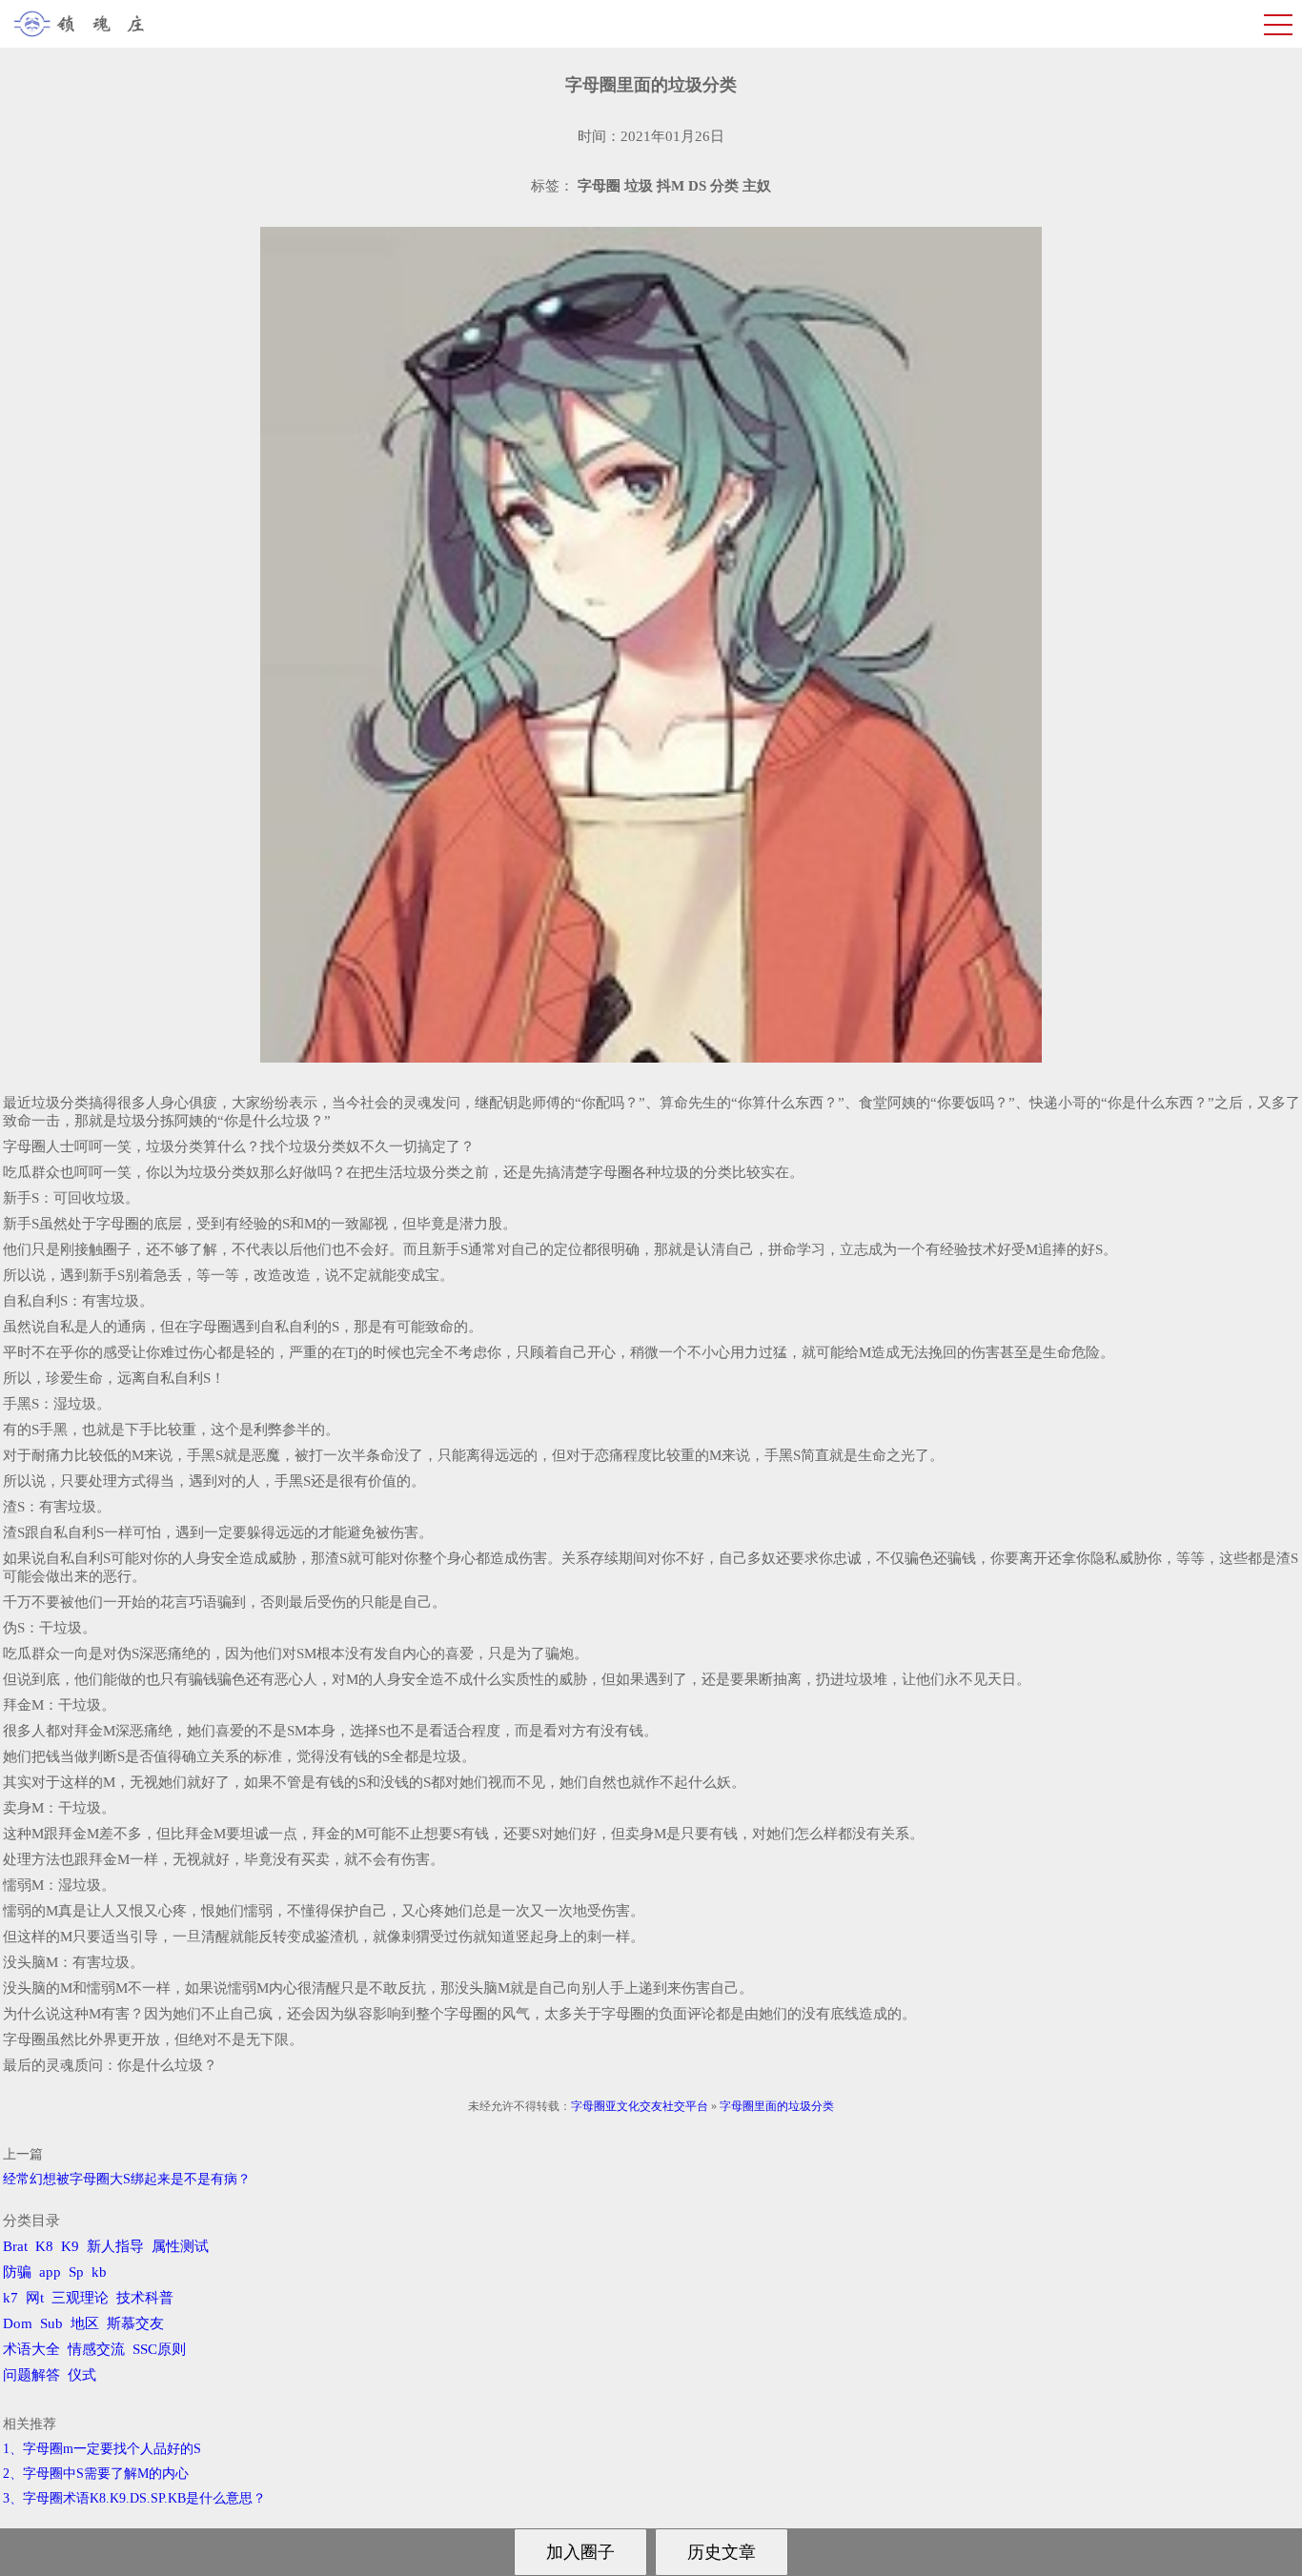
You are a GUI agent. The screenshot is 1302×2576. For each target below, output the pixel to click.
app (50, 2272)
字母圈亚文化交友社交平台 (640, 2106)
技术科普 (145, 2298)
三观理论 (80, 2298)
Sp (76, 2272)
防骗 (17, 2272)
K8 (44, 2246)
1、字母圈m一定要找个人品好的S (102, 2449)
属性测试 (180, 2246)
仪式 (82, 2375)
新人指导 (115, 2246)
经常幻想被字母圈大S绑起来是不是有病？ (127, 2179)
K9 (70, 2246)
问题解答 (31, 2375)
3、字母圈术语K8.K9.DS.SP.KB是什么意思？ (134, 2498)
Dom (18, 2323)
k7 (10, 2298)
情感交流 (96, 2349)
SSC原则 (159, 2349)
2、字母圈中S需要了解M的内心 (96, 2474)
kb (99, 2272)
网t (35, 2298)
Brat (15, 2246)
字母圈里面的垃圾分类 (777, 2106)
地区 (85, 2323)
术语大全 (31, 2349)
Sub (51, 2323)
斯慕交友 (135, 2323)
